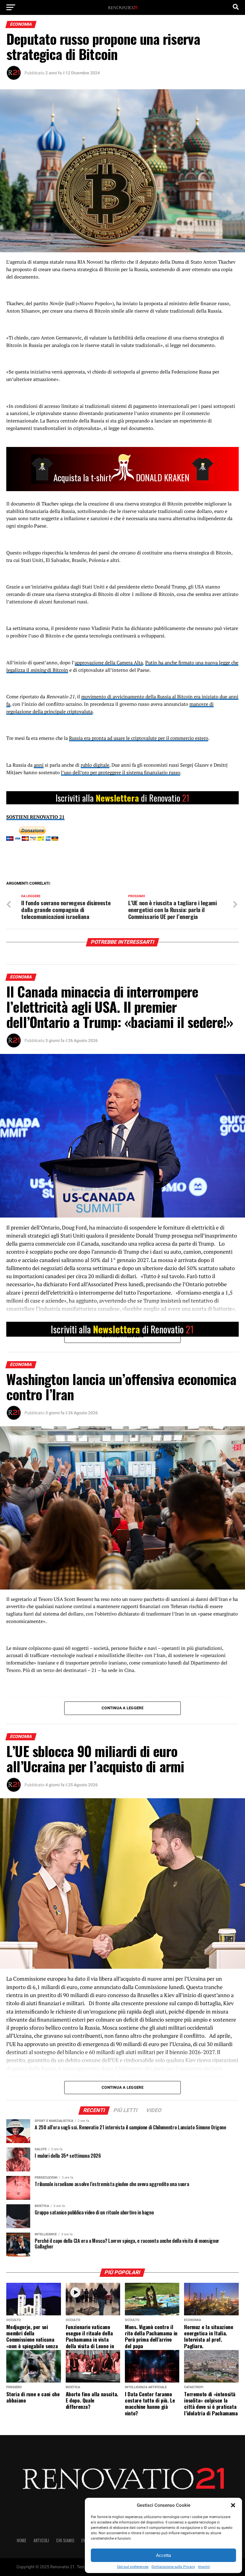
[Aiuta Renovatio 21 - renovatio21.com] (122, 798)
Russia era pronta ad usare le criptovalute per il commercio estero (139, 738)
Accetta (163, 2555)
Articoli (41, 2540)
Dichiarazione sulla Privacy (173, 2567)
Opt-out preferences (133, 2567)
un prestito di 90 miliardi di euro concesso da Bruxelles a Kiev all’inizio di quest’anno (130, 1995)
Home (22, 2540)
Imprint (204, 2567)
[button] (233, 2505)
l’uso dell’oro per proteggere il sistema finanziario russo (121, 772)
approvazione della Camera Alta (109, 663)
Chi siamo (65, 2540)
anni (39, 765)
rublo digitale (95, 765)
